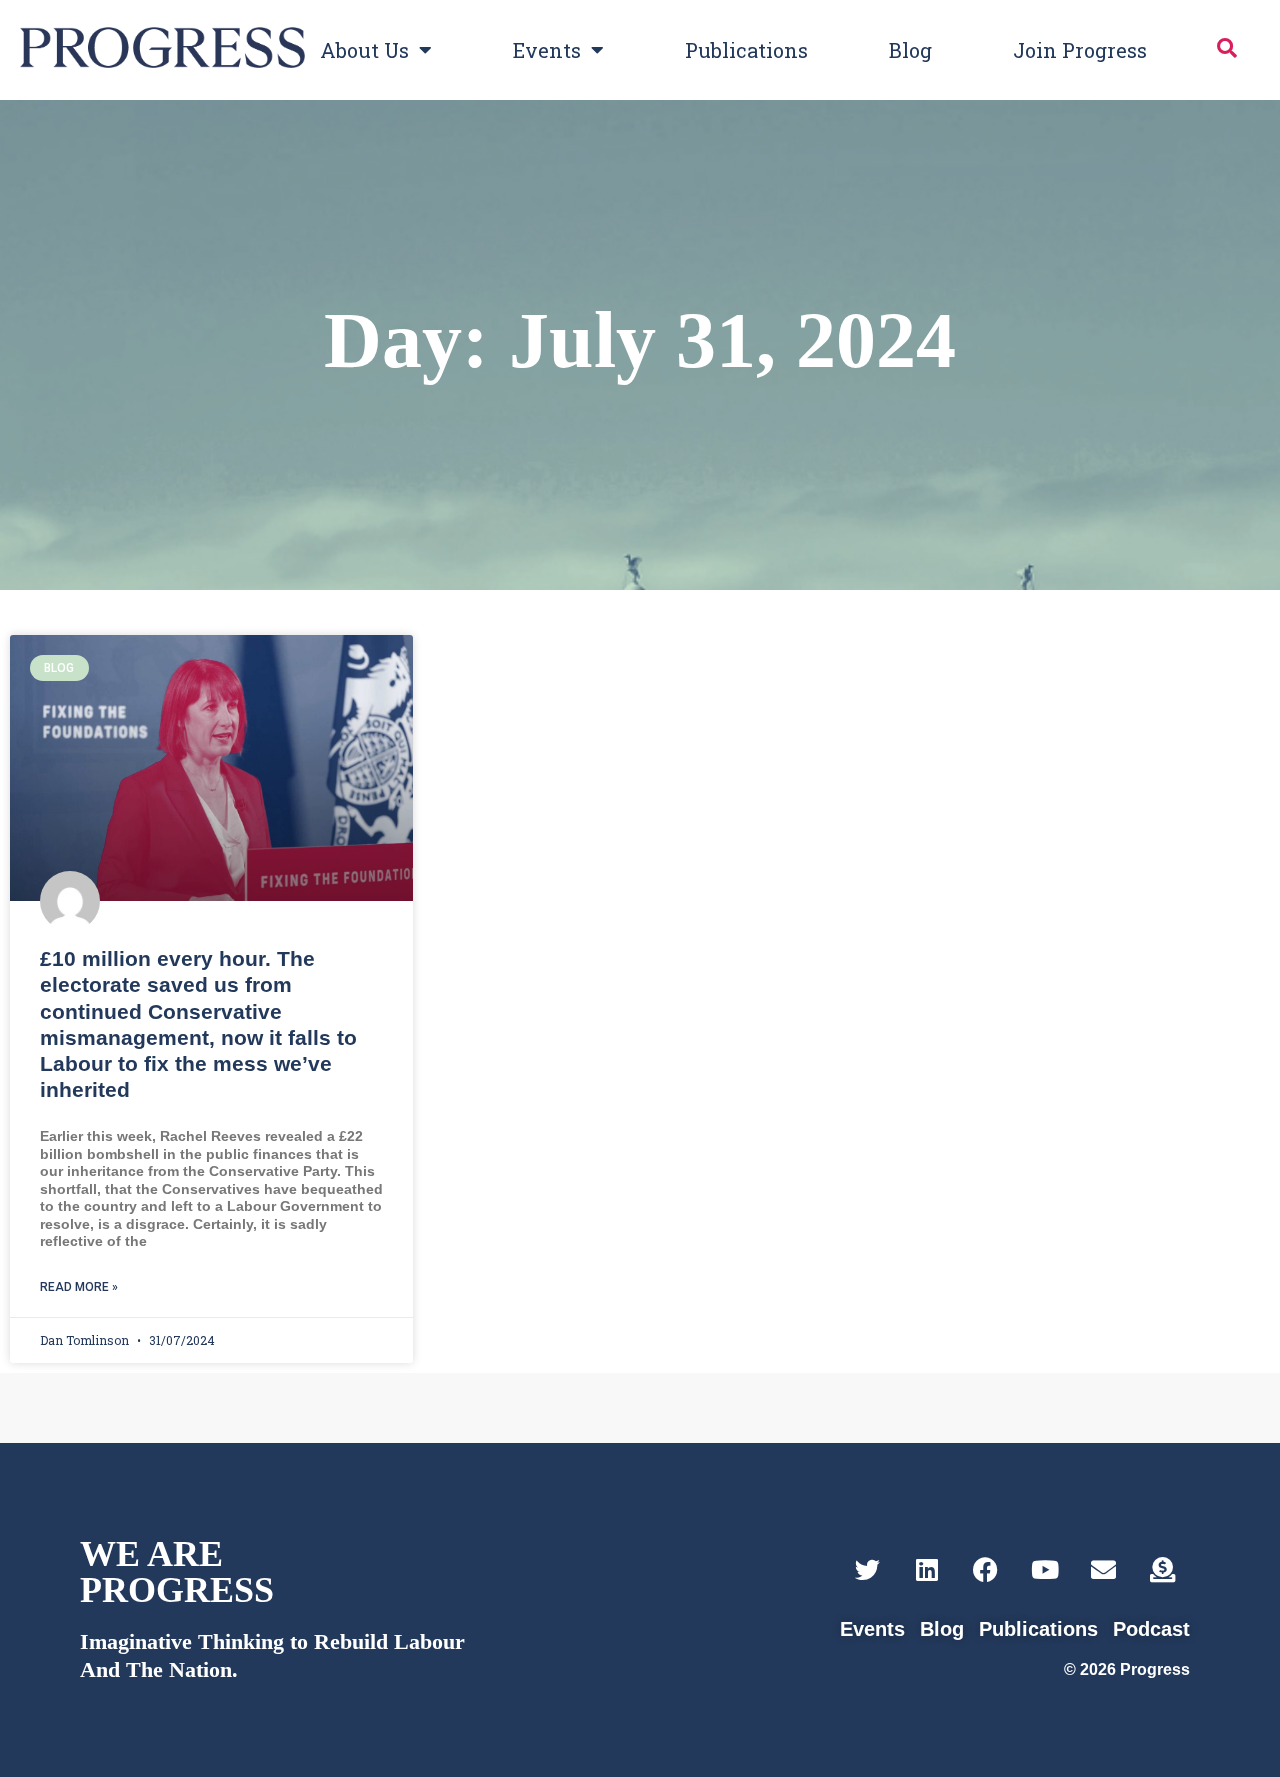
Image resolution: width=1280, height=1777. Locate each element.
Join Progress (1080, 50)
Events (547, 50)
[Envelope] (1103, 1569)
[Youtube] (1044, 1569)
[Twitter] (867, 1569)
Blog (910, 50)
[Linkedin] (926, 1569)
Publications (746, 50)
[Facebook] (985, 1569)
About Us (364, 50)
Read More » (79, 1287)
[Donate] (1162, 1569)
